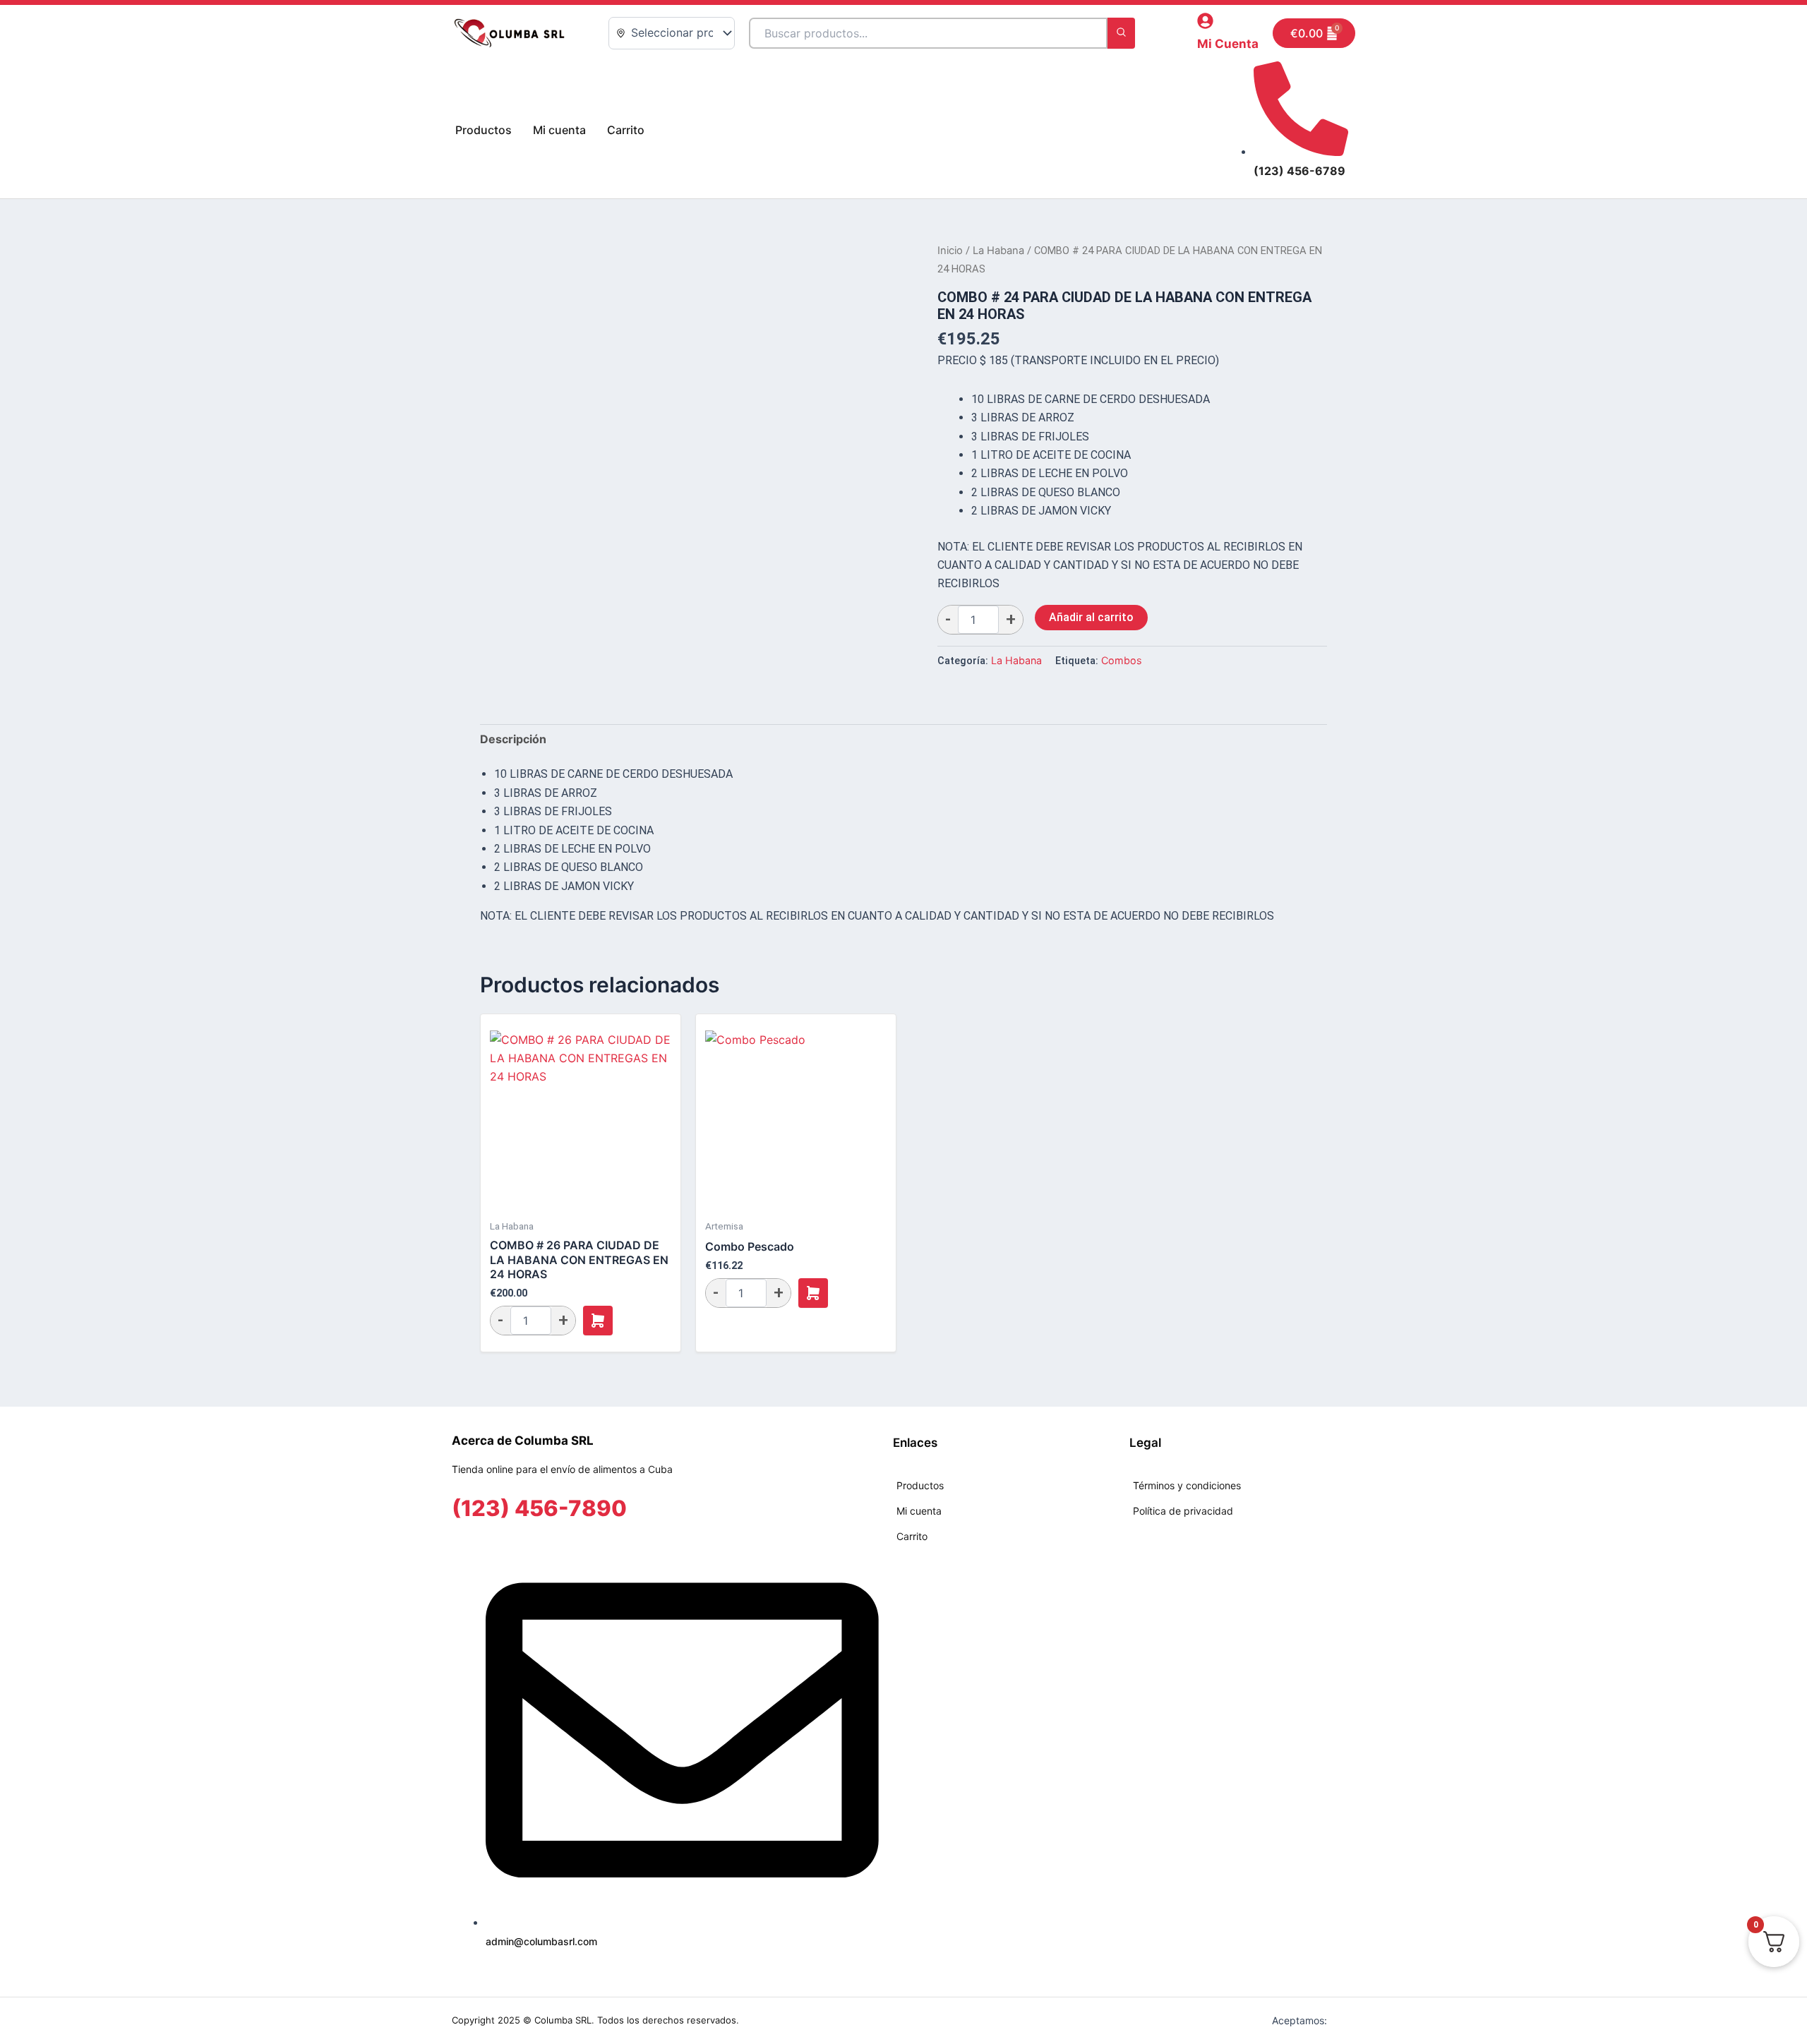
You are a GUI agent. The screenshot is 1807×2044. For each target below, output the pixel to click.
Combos (1122, 660)
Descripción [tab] (513, 739)
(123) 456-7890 (539, 1508)
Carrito (626, 130)
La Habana (998, 251)
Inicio (950, 251)
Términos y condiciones (1187, 1485)
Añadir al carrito (1091, 617)
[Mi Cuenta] (1205, 21)
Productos (484, 130)
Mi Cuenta (1228, 44)
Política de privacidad (1183, 1511)
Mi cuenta (559, 130)
